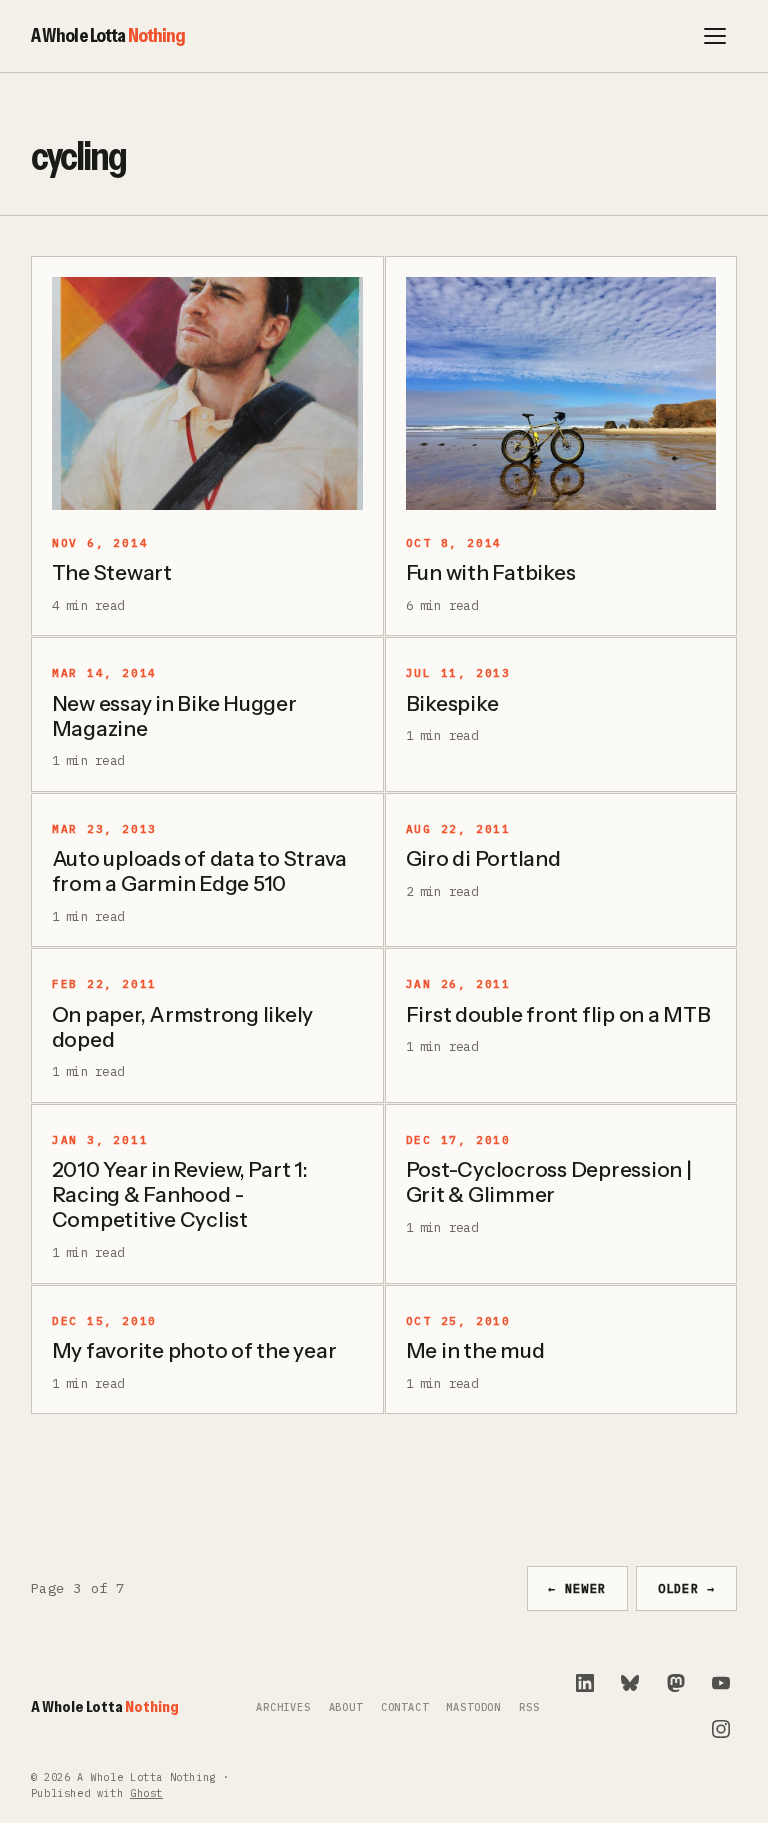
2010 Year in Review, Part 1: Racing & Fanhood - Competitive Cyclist (180, 1194)
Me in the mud (475, 1350)
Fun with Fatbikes (491, 572)
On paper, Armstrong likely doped (183, 1027)
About (346, 1707)
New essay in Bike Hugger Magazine (174, 716)
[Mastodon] (676, 1683)
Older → (687, 1588)
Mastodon (473, 1707)
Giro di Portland (483, 858)
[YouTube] (721, 1683)
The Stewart (112, 572)
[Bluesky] (630, 1683)
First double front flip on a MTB (558, 1014)
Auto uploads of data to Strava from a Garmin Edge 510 (200, 871)
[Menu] (715, 36)
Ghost (146, 1793)
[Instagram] (721, 1729)
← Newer (577, 1588)
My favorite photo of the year (194, 1350)
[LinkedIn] (585, 1683)
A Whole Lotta (108, 35)
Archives (283, 1707)
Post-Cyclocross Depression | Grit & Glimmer (549, 1182)
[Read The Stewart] (207, 393)
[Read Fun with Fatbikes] (561, 393)
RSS (529, 1707)
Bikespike (452, 703)
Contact (405, 1707)
